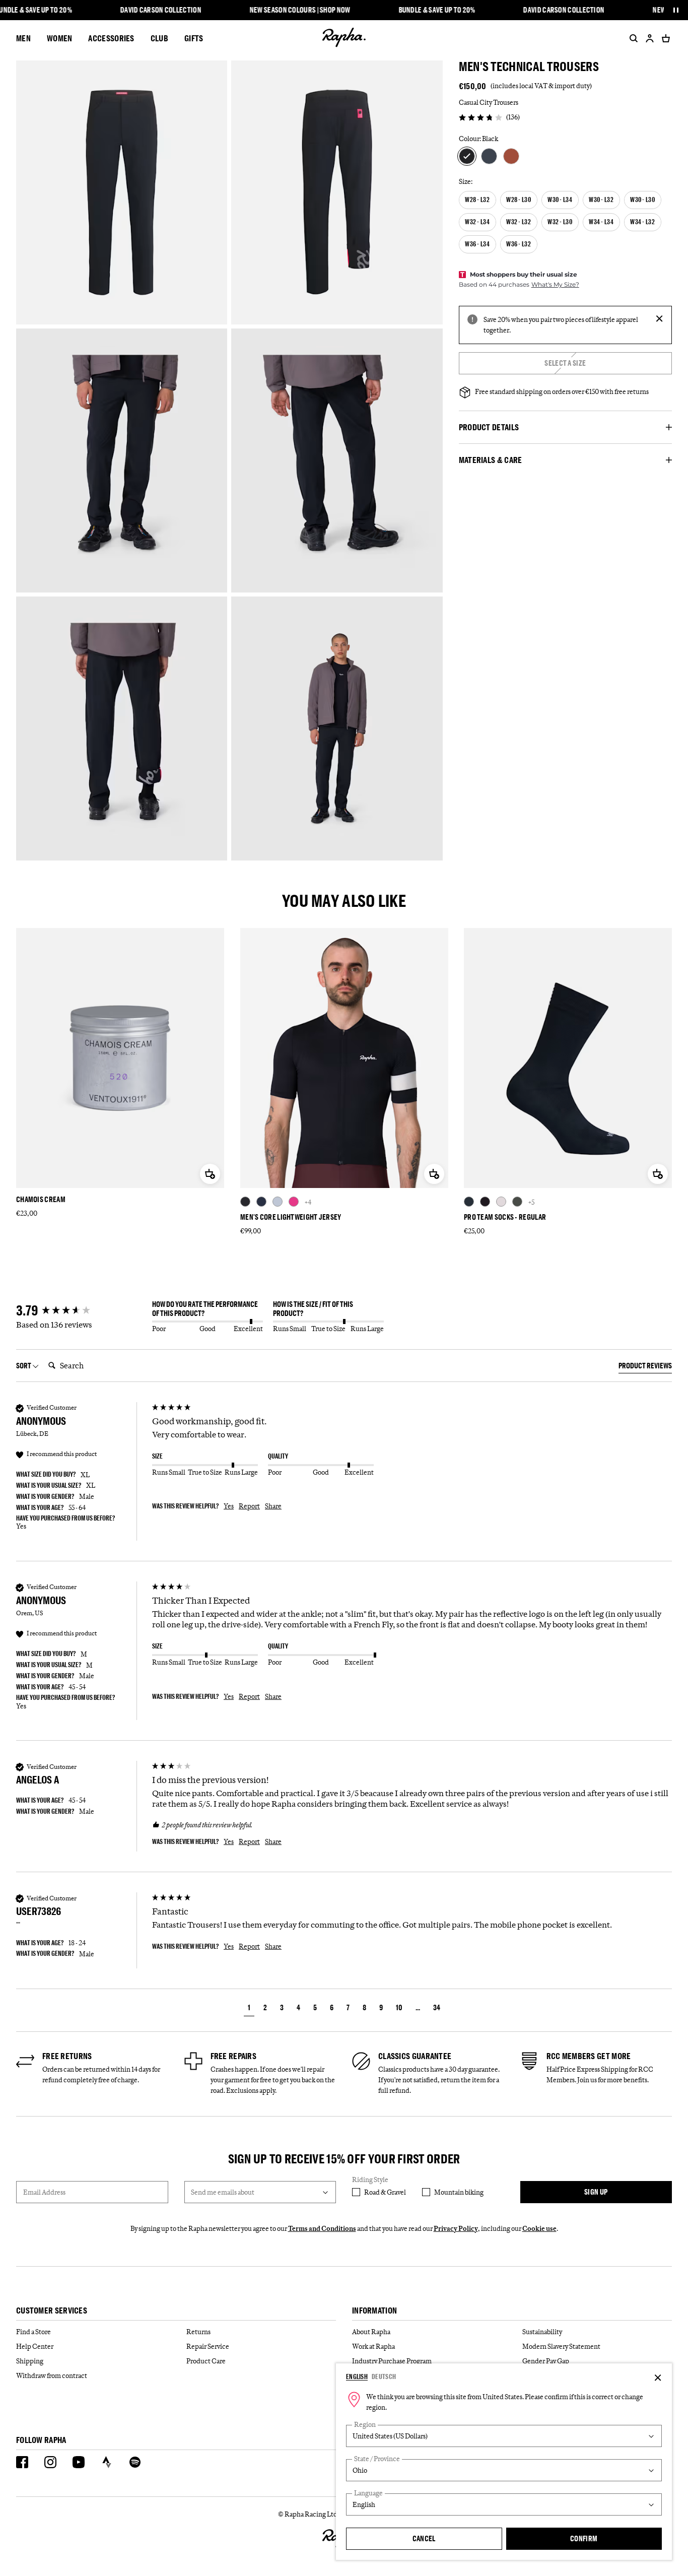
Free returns (67, 2056)
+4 (308, 1202)
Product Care (206, 2361)
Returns (198, 2332)
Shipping (30, 2361)
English (357, 2376)
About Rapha (371, 2332)
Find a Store (33, 2332)
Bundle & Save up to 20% (437, 10)
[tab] (645, 1367)
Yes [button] (229, 1506)
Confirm (584, 2538)
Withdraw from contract (52, 2375)
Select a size (565, 363)
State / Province (377, 2459)
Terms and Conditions (322, 2228)
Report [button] (249, 1506)
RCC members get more (589, 2056)
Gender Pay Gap (546, 2361)
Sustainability (542, 2332)
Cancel (424, 2538)
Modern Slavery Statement (561, 2346)
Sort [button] (24, 1366)
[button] (249, 2009)
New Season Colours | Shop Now (300, 10)
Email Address (44, 2192)
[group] (82, 1311)
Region (365, 2425)
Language (368, 2493)
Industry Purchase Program (392, 2361)
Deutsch (384, 2376)
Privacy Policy (456, 2228)
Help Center (35, 2346)
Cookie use (539, 2228)
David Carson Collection (161, 10)
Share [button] (273, 1506)
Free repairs (234, 2056)
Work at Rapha (373, 2346)
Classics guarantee (415, 2056)
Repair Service (208, 2346)
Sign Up (596, 2192)
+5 (531, 1202)
